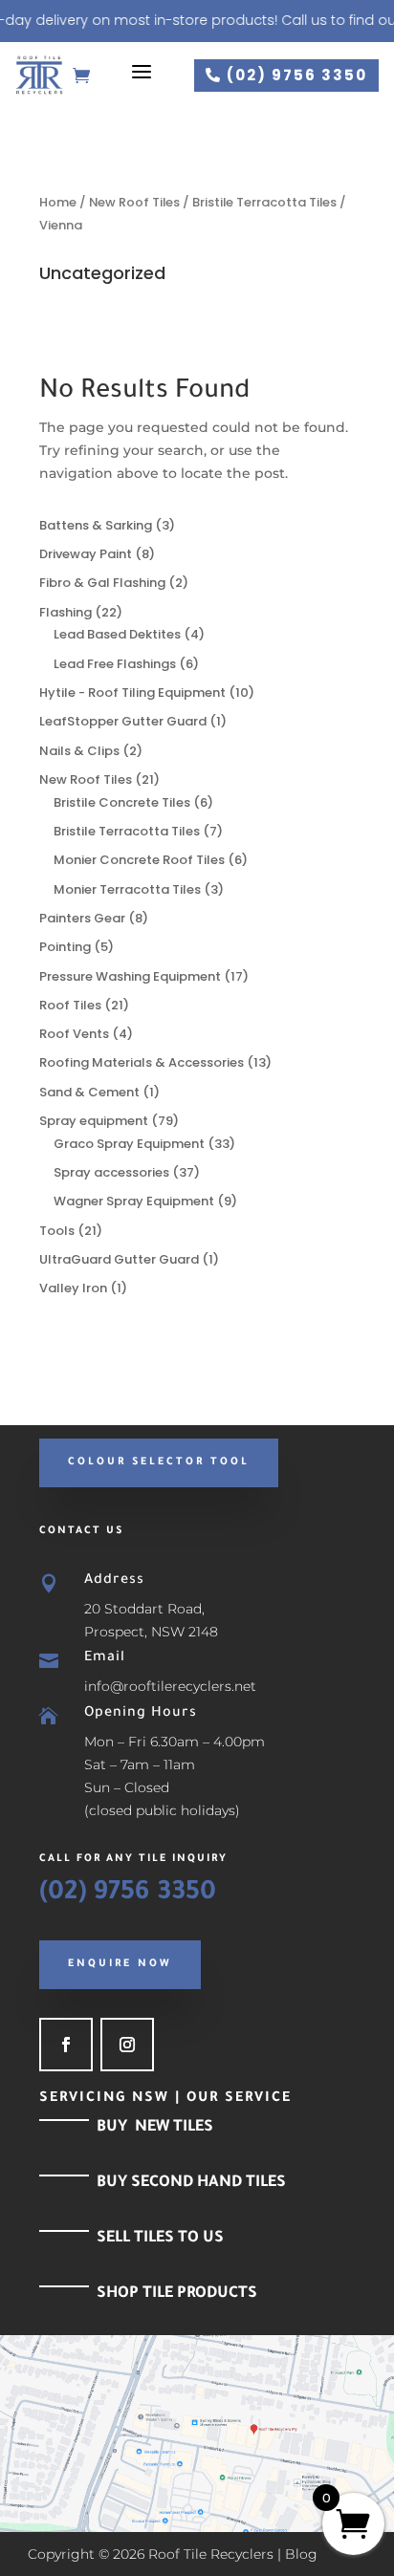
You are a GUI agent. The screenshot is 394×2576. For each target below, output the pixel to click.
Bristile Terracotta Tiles (264, 202)
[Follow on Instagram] (127, 2045)
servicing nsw (104, 2099)
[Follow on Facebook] (66, 2045)
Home (58, 202)
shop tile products (177, 2294)
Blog (301, 2554)
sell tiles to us (160, 2239)
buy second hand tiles (191, 2183)
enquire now (120, 1964)
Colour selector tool (159, 1462)
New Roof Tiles (134, 202)
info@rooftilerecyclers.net (170, 1686)
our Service (239, 2099)
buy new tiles (155, 2128)
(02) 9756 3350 (286, 75)
